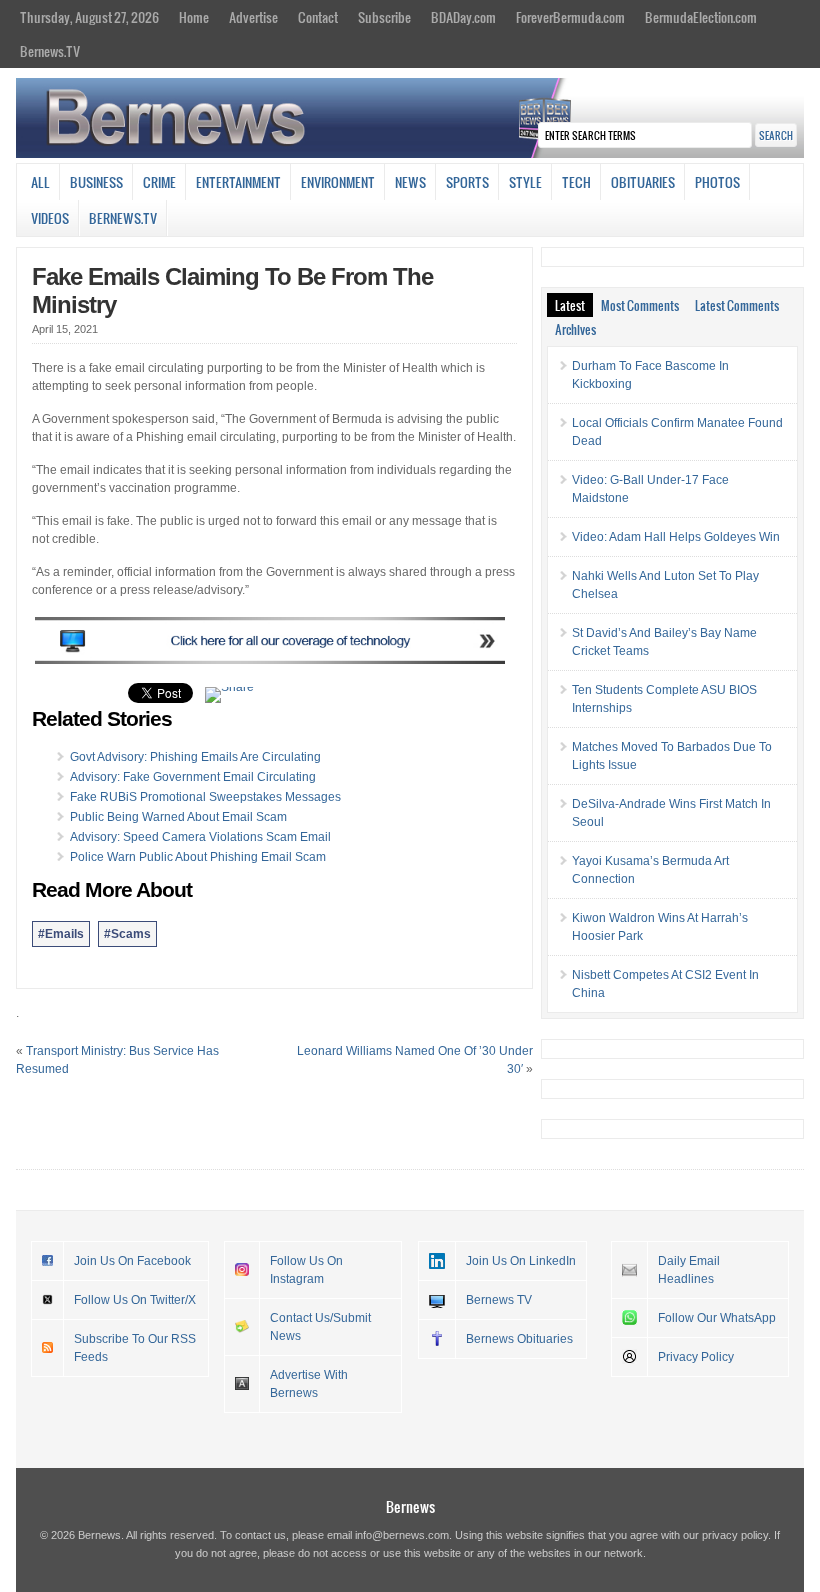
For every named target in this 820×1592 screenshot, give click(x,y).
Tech (576, 182)
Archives (575, 329)
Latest (570, 305)
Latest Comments (737, 305)
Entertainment (238, 182)
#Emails (61, 934)
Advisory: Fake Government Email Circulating (193, 777)
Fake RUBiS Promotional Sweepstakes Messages (205, 797)
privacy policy (735, 1535)
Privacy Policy (696, 1357)
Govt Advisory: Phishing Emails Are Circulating (195, 757)
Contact (318, 17)
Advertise (253, 17)
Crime (159, 182)
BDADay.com (463, 17)
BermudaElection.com (701, 17)
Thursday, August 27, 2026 (89, 17)
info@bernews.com (402, 1535)
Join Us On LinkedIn (521, 1261)
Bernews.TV (50, 51)
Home (194, 17)
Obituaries (643, 182)
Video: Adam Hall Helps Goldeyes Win (676, 537)
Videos (50, 218)
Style (525, 182)
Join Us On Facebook (132, 1261)
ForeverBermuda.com (570, 17)
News (410, 182)
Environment (338, 182)
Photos (717, 182)
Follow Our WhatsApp (717, 1318)
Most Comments (640, 305)
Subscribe (384, 17)
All (40, 182)
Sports (467, 182)
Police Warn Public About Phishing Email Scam (198, 857)
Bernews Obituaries (519, 1339)
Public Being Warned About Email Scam (178, 817)
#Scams (127, 934)
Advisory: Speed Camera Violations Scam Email (200, 837)
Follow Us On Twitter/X (135, 1300)
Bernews (410, 1506)
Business (96, 182)
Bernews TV (499, 1300)
